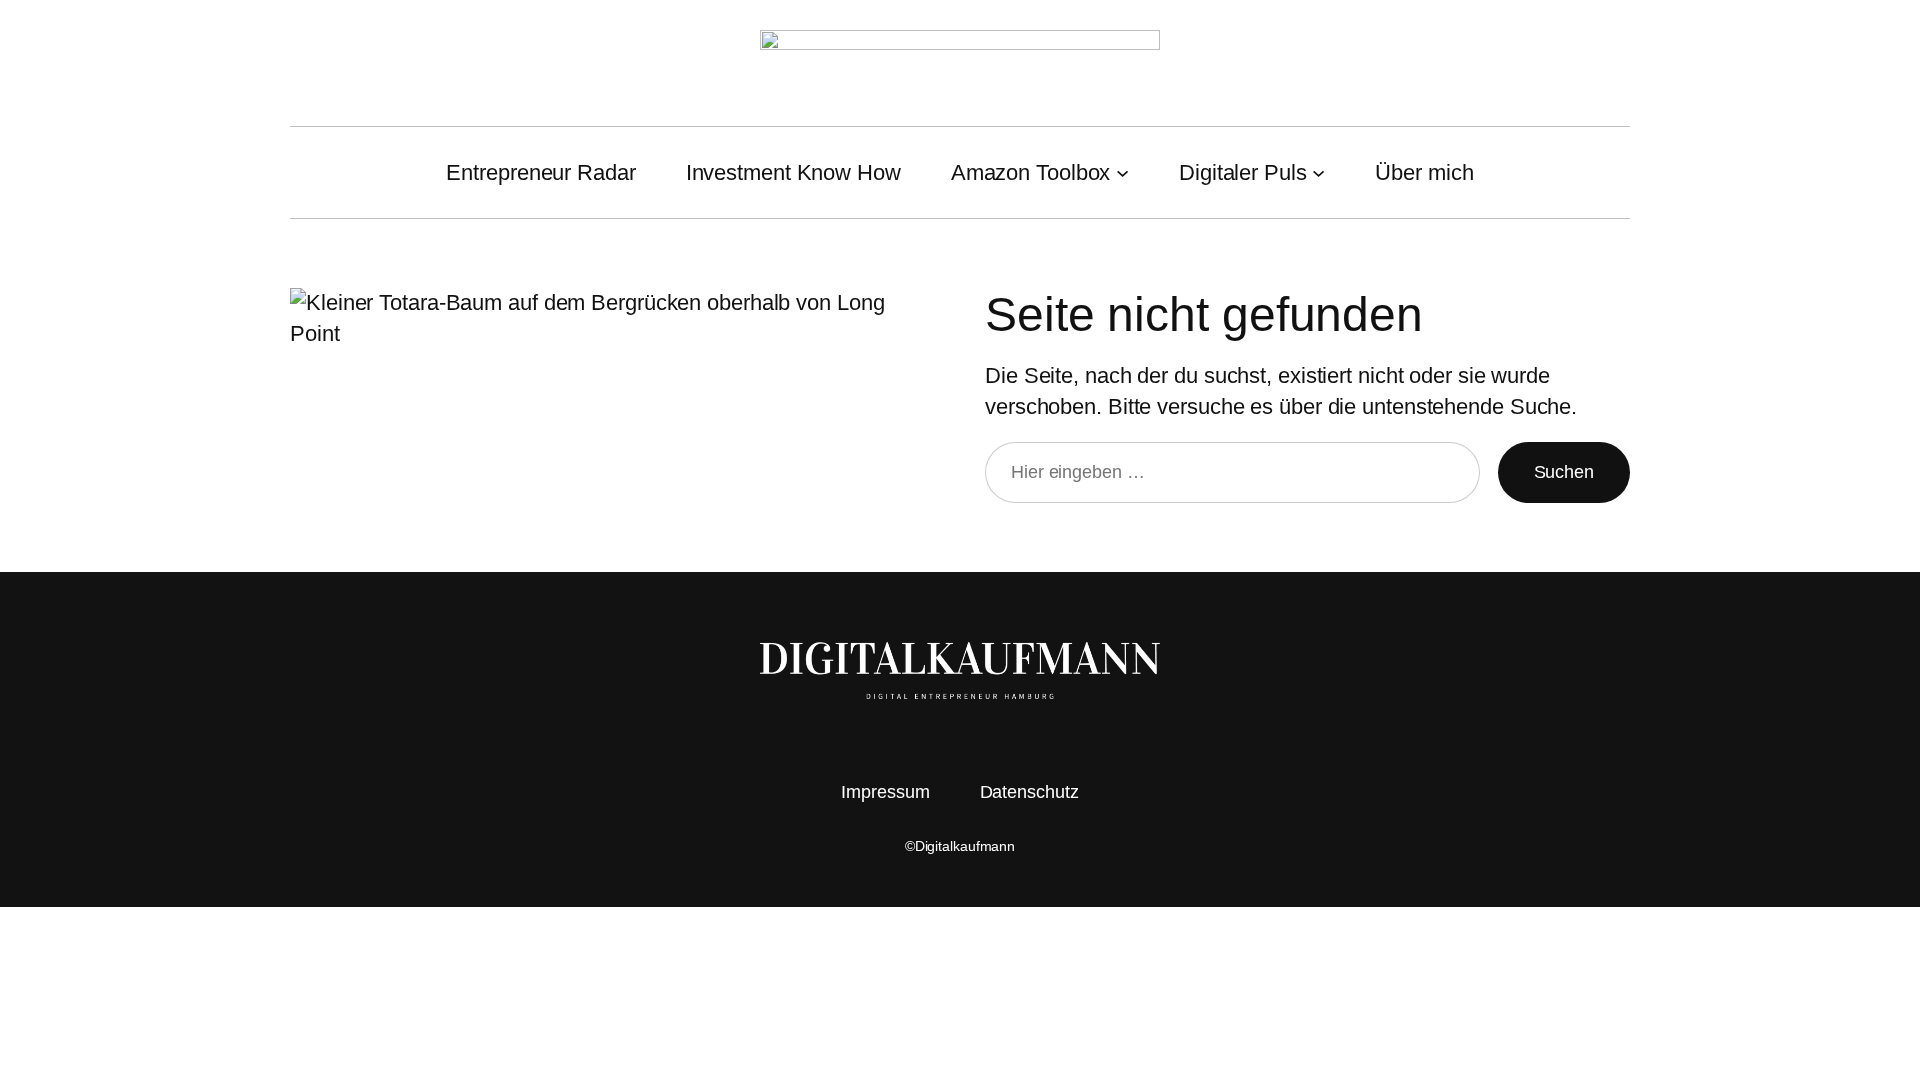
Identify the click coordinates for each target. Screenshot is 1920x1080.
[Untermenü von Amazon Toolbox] (1122, 172)
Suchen (1564, 472)
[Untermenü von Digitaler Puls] (1318, 172)
